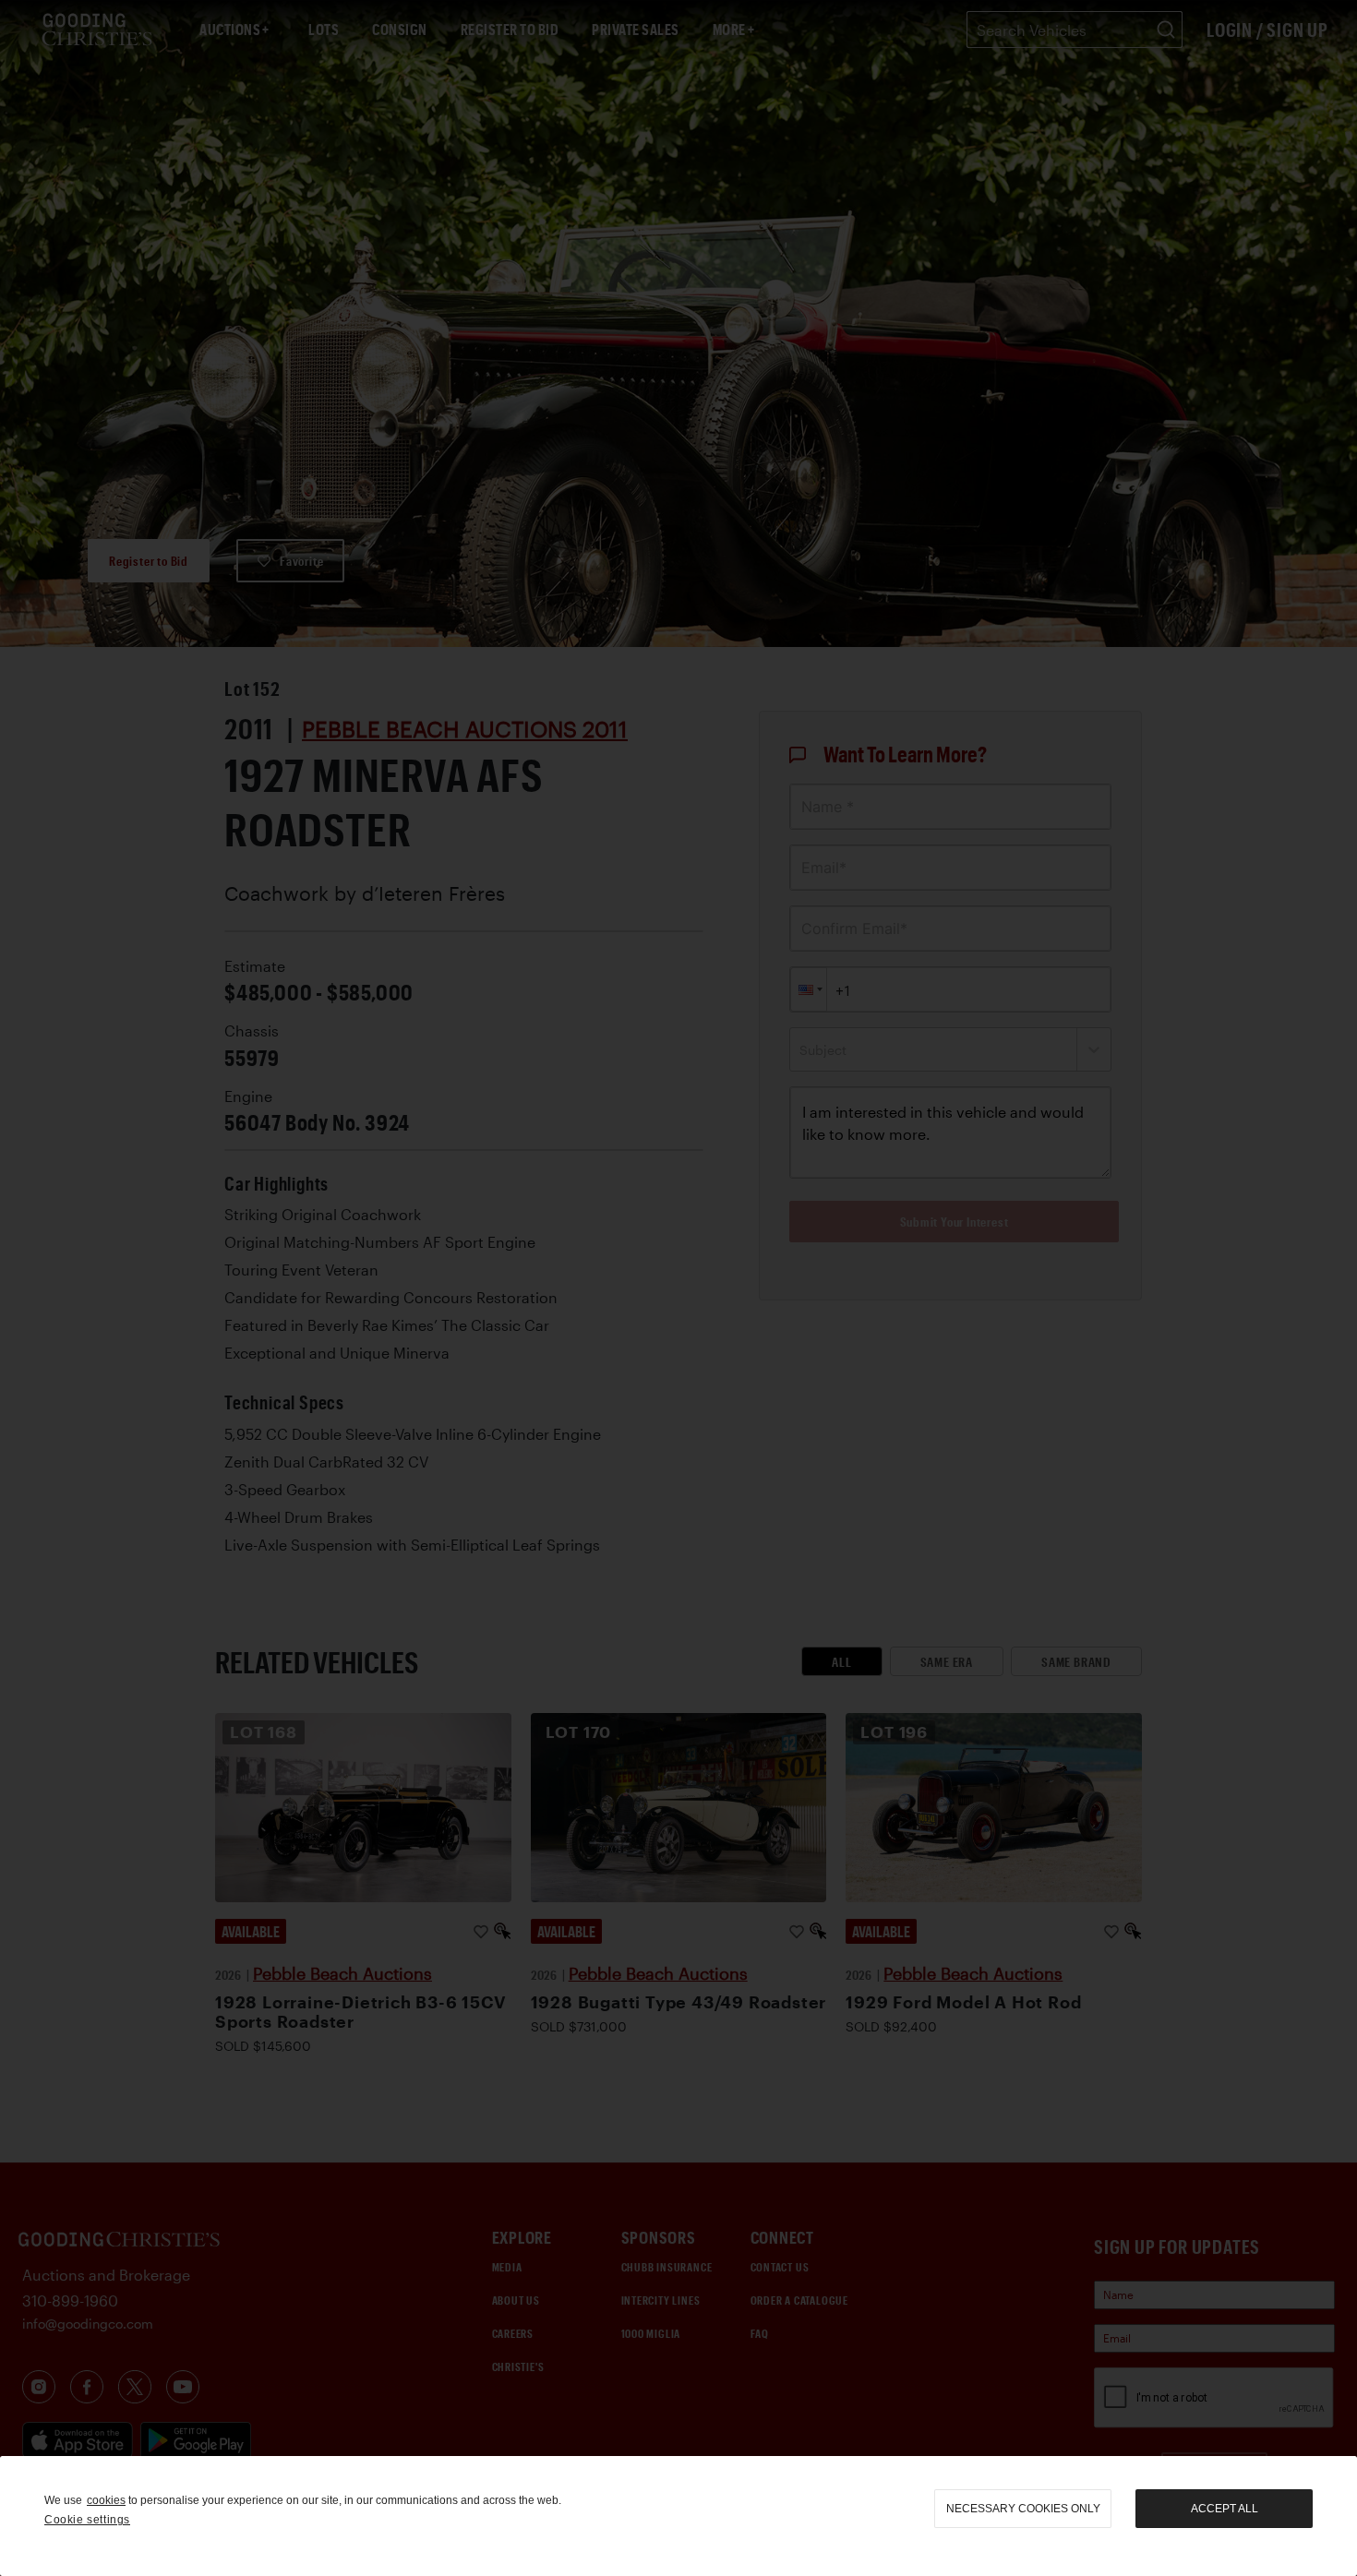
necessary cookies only (1023, 2509)
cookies (106, 2500)
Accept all (1225, 2509)
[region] (678, 2516)
